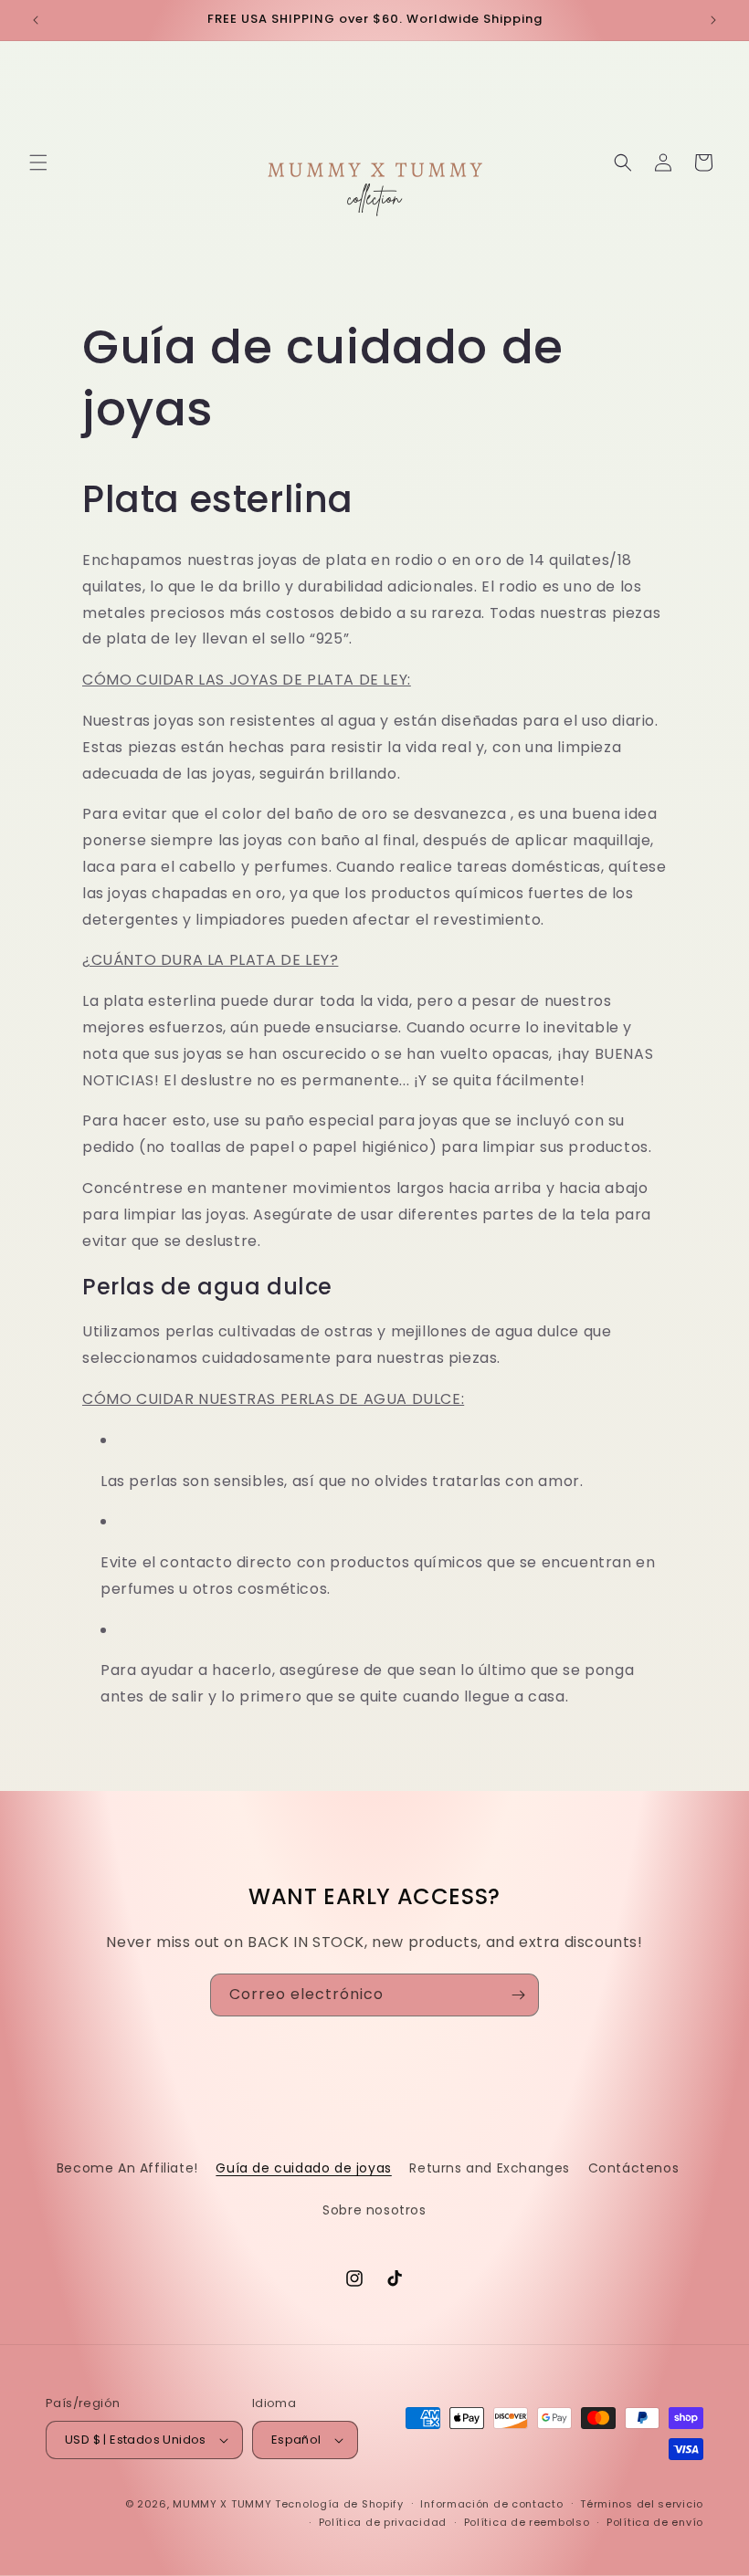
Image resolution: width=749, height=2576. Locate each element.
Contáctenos (634, 2168)
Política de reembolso (527, 2522)
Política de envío (655, 2522)
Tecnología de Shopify (339, 2504)
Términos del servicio (642, 2504)
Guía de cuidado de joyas (303, 2168)
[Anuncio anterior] (36, 20)
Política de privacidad (383, 2522)
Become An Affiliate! (127, 2168)
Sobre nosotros (374, 2210)
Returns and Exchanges (490, 2168)
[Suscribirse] (518, 1995)
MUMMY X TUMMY (222, 2504)
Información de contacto (491, 2504)
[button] (38, 162)
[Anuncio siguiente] (713, 20)
